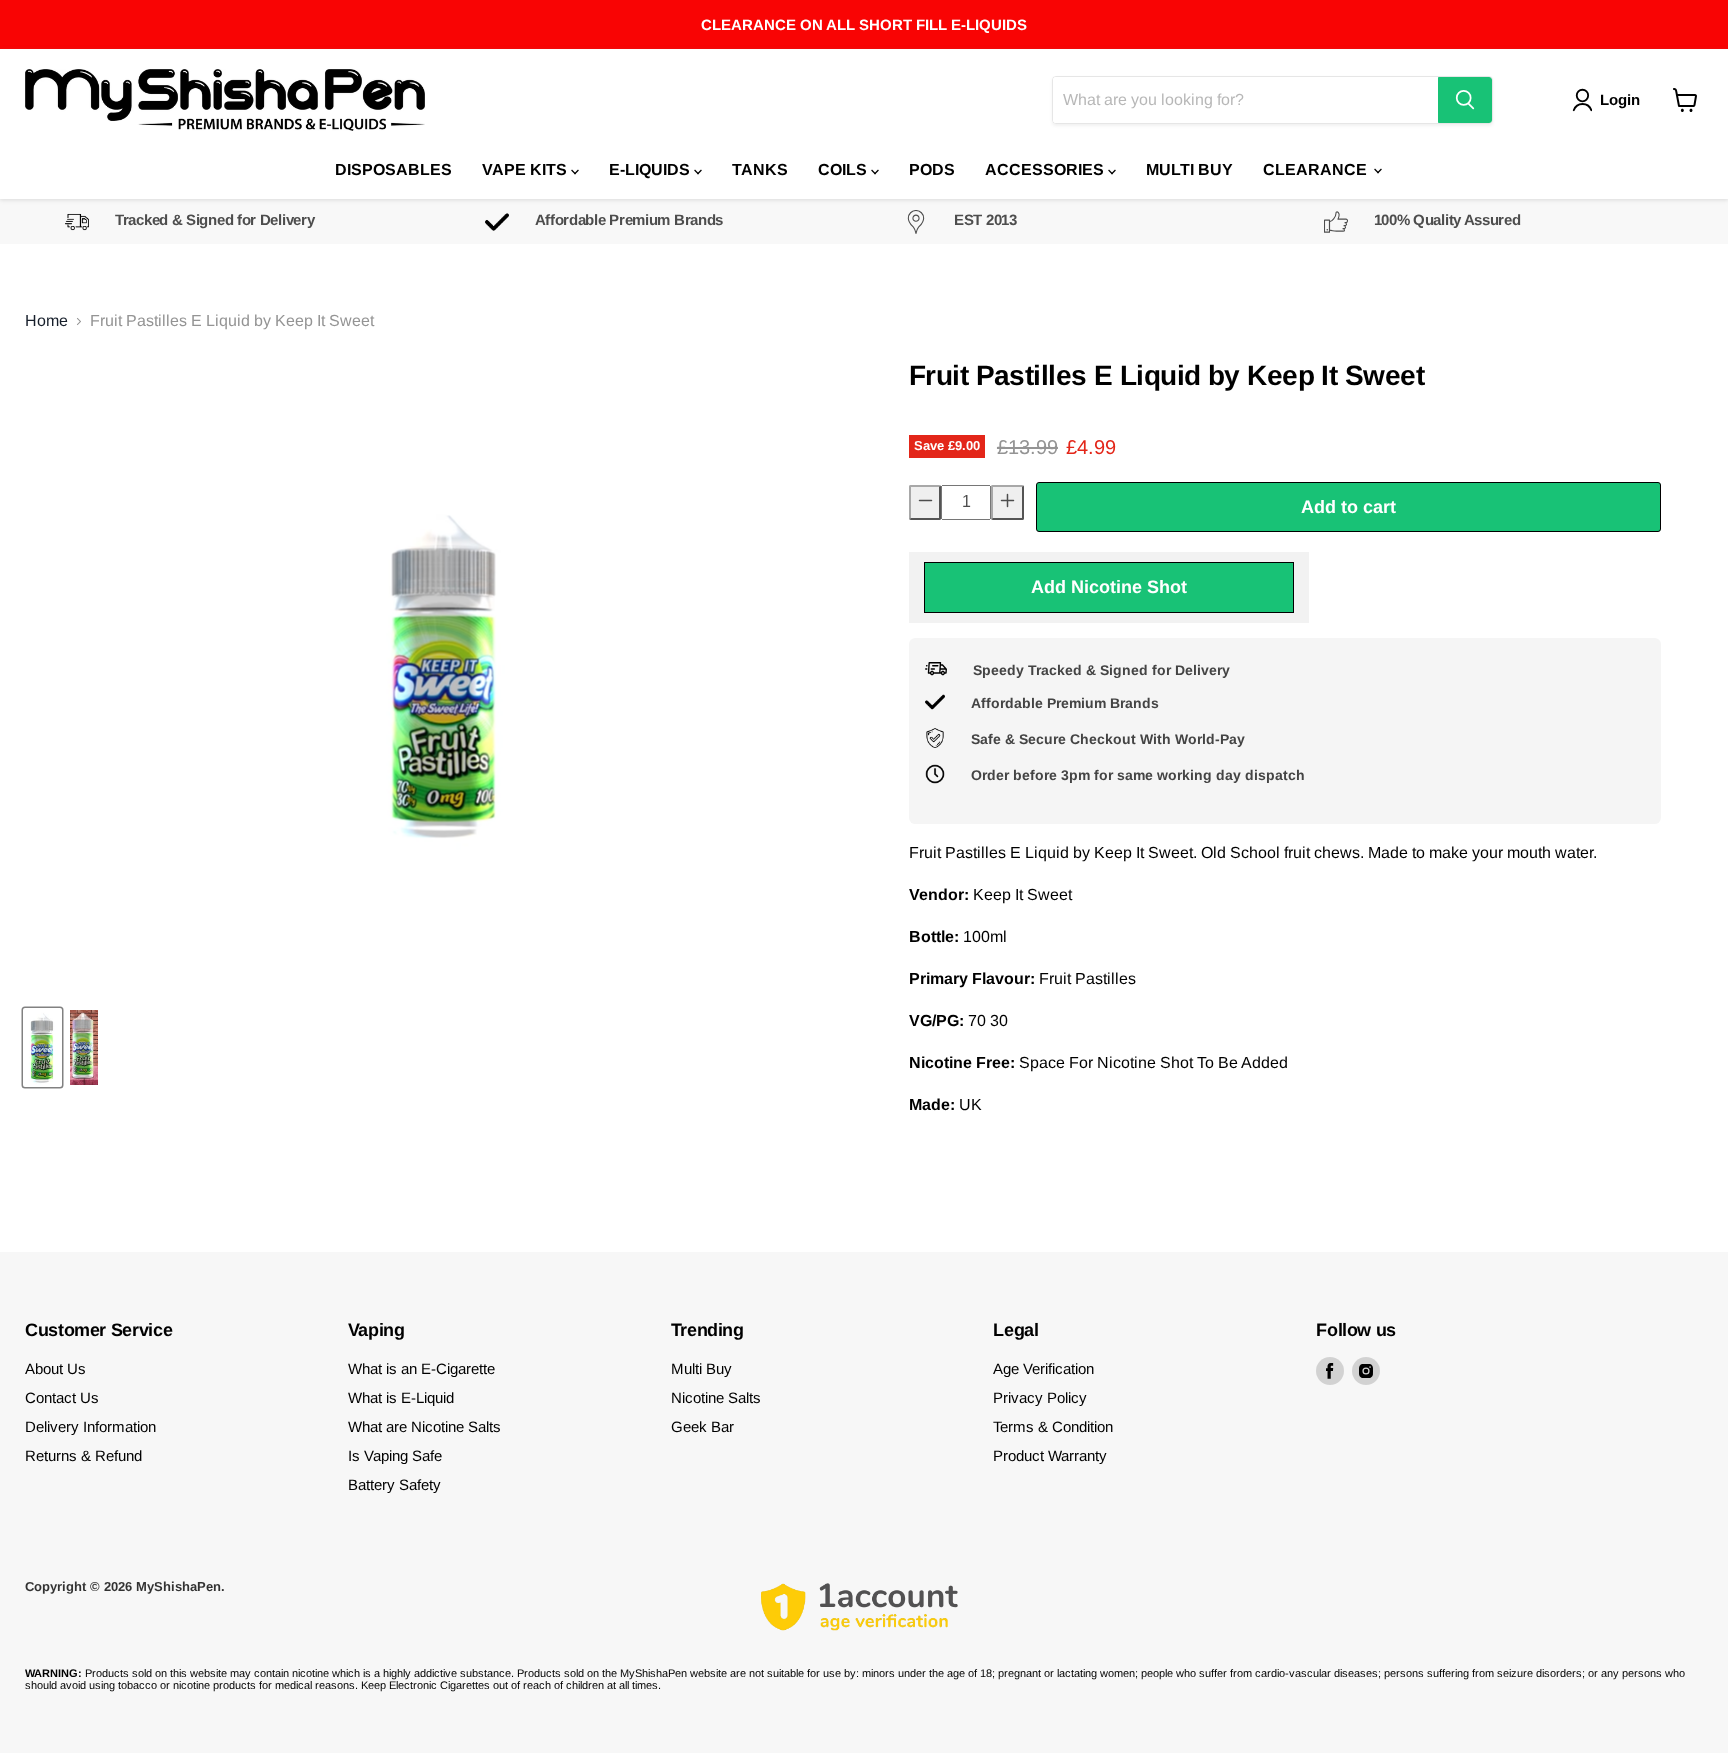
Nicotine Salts (716, 1397)
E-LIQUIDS (651, 169)
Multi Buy (701, 1368)
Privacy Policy (1040, 1397)
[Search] (1465, 100)
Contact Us (62, 1397)
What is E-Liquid (401, 1397)
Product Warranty (1050, 1455)
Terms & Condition (1053, 1426)
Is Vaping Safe (395, 1455)
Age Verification (1043, 1368)
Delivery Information (90, 1426)
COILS (844, 169)
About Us (55, 1368)
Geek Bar (702, 1426)
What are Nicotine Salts (424, 1426)
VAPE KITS (526, 169)
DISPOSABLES (393, 169)
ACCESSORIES (1046, 169)
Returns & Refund (83, 1455)
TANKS (760, 169)
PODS (932, 169)
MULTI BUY (1189, 169)
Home (46, 320)
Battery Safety (394, 1484)
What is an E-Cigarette (421, 1368)
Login (1620, 99)
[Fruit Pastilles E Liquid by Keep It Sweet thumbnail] (42, 1047)
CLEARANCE (1317, 169)
